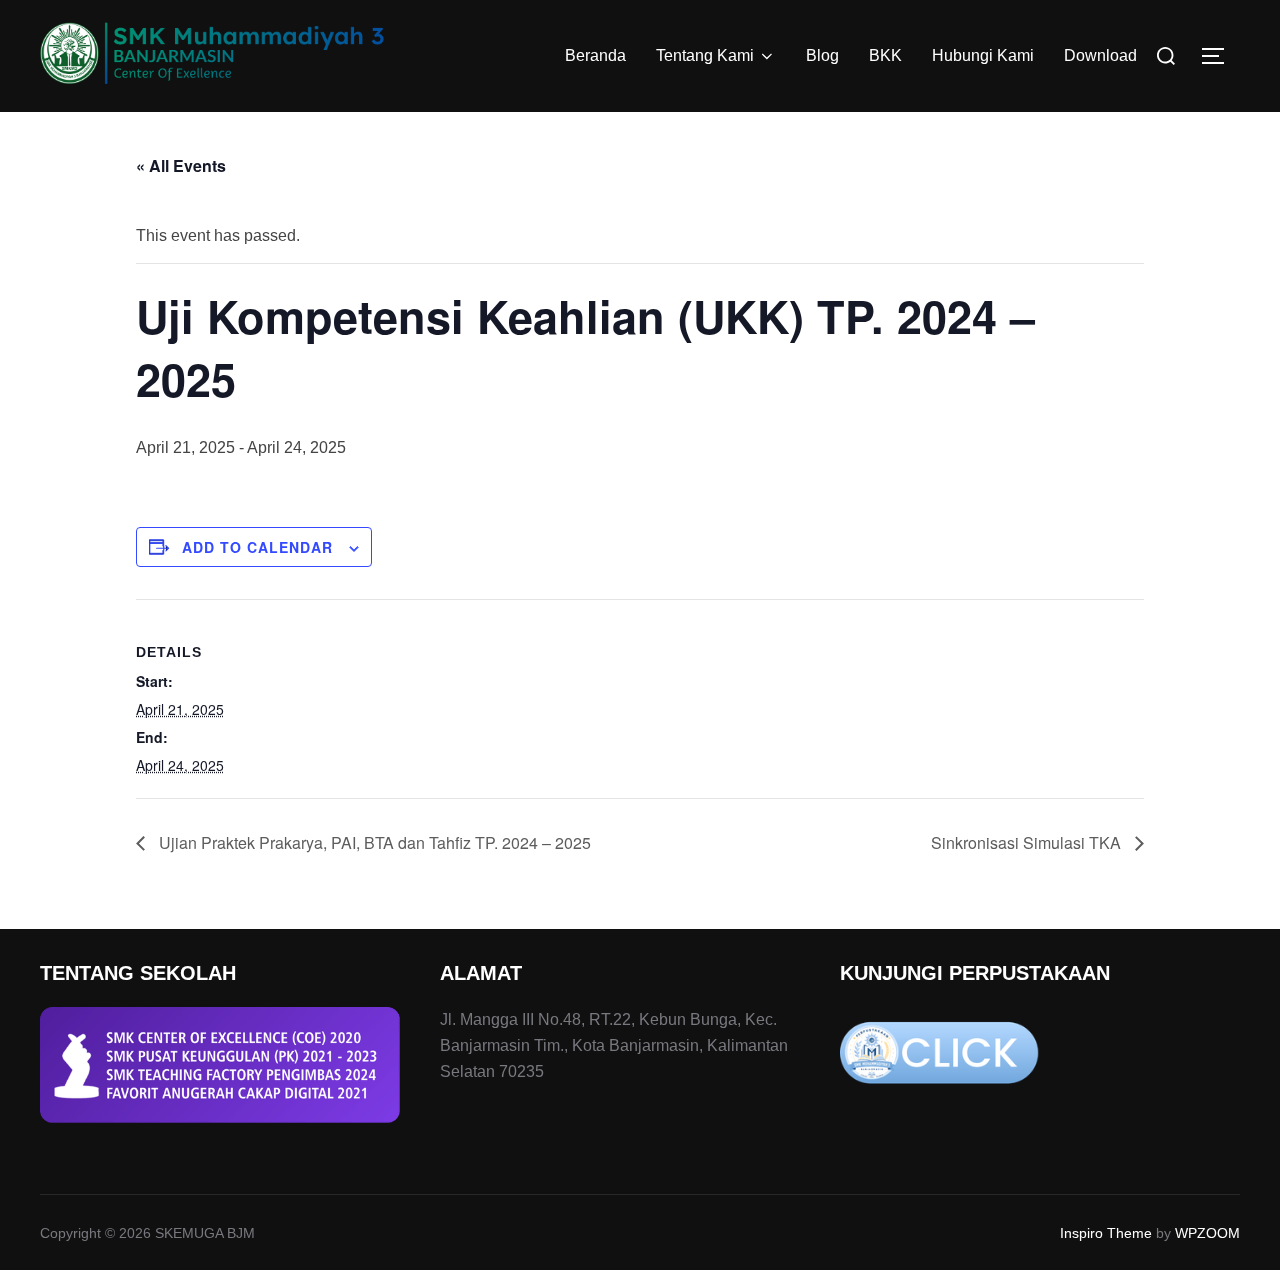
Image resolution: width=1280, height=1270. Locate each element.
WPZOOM (1207, 1233)
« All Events (181, 165)
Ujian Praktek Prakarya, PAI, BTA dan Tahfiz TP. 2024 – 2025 (373, 842)
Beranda (595, 55)
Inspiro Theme (1106, 1233)
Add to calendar (257, 547)
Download (1100, 55)
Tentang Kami (705, 55)
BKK (885, 55)
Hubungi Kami (983, 55)
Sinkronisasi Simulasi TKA (1028, 842)
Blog (822, 55)
